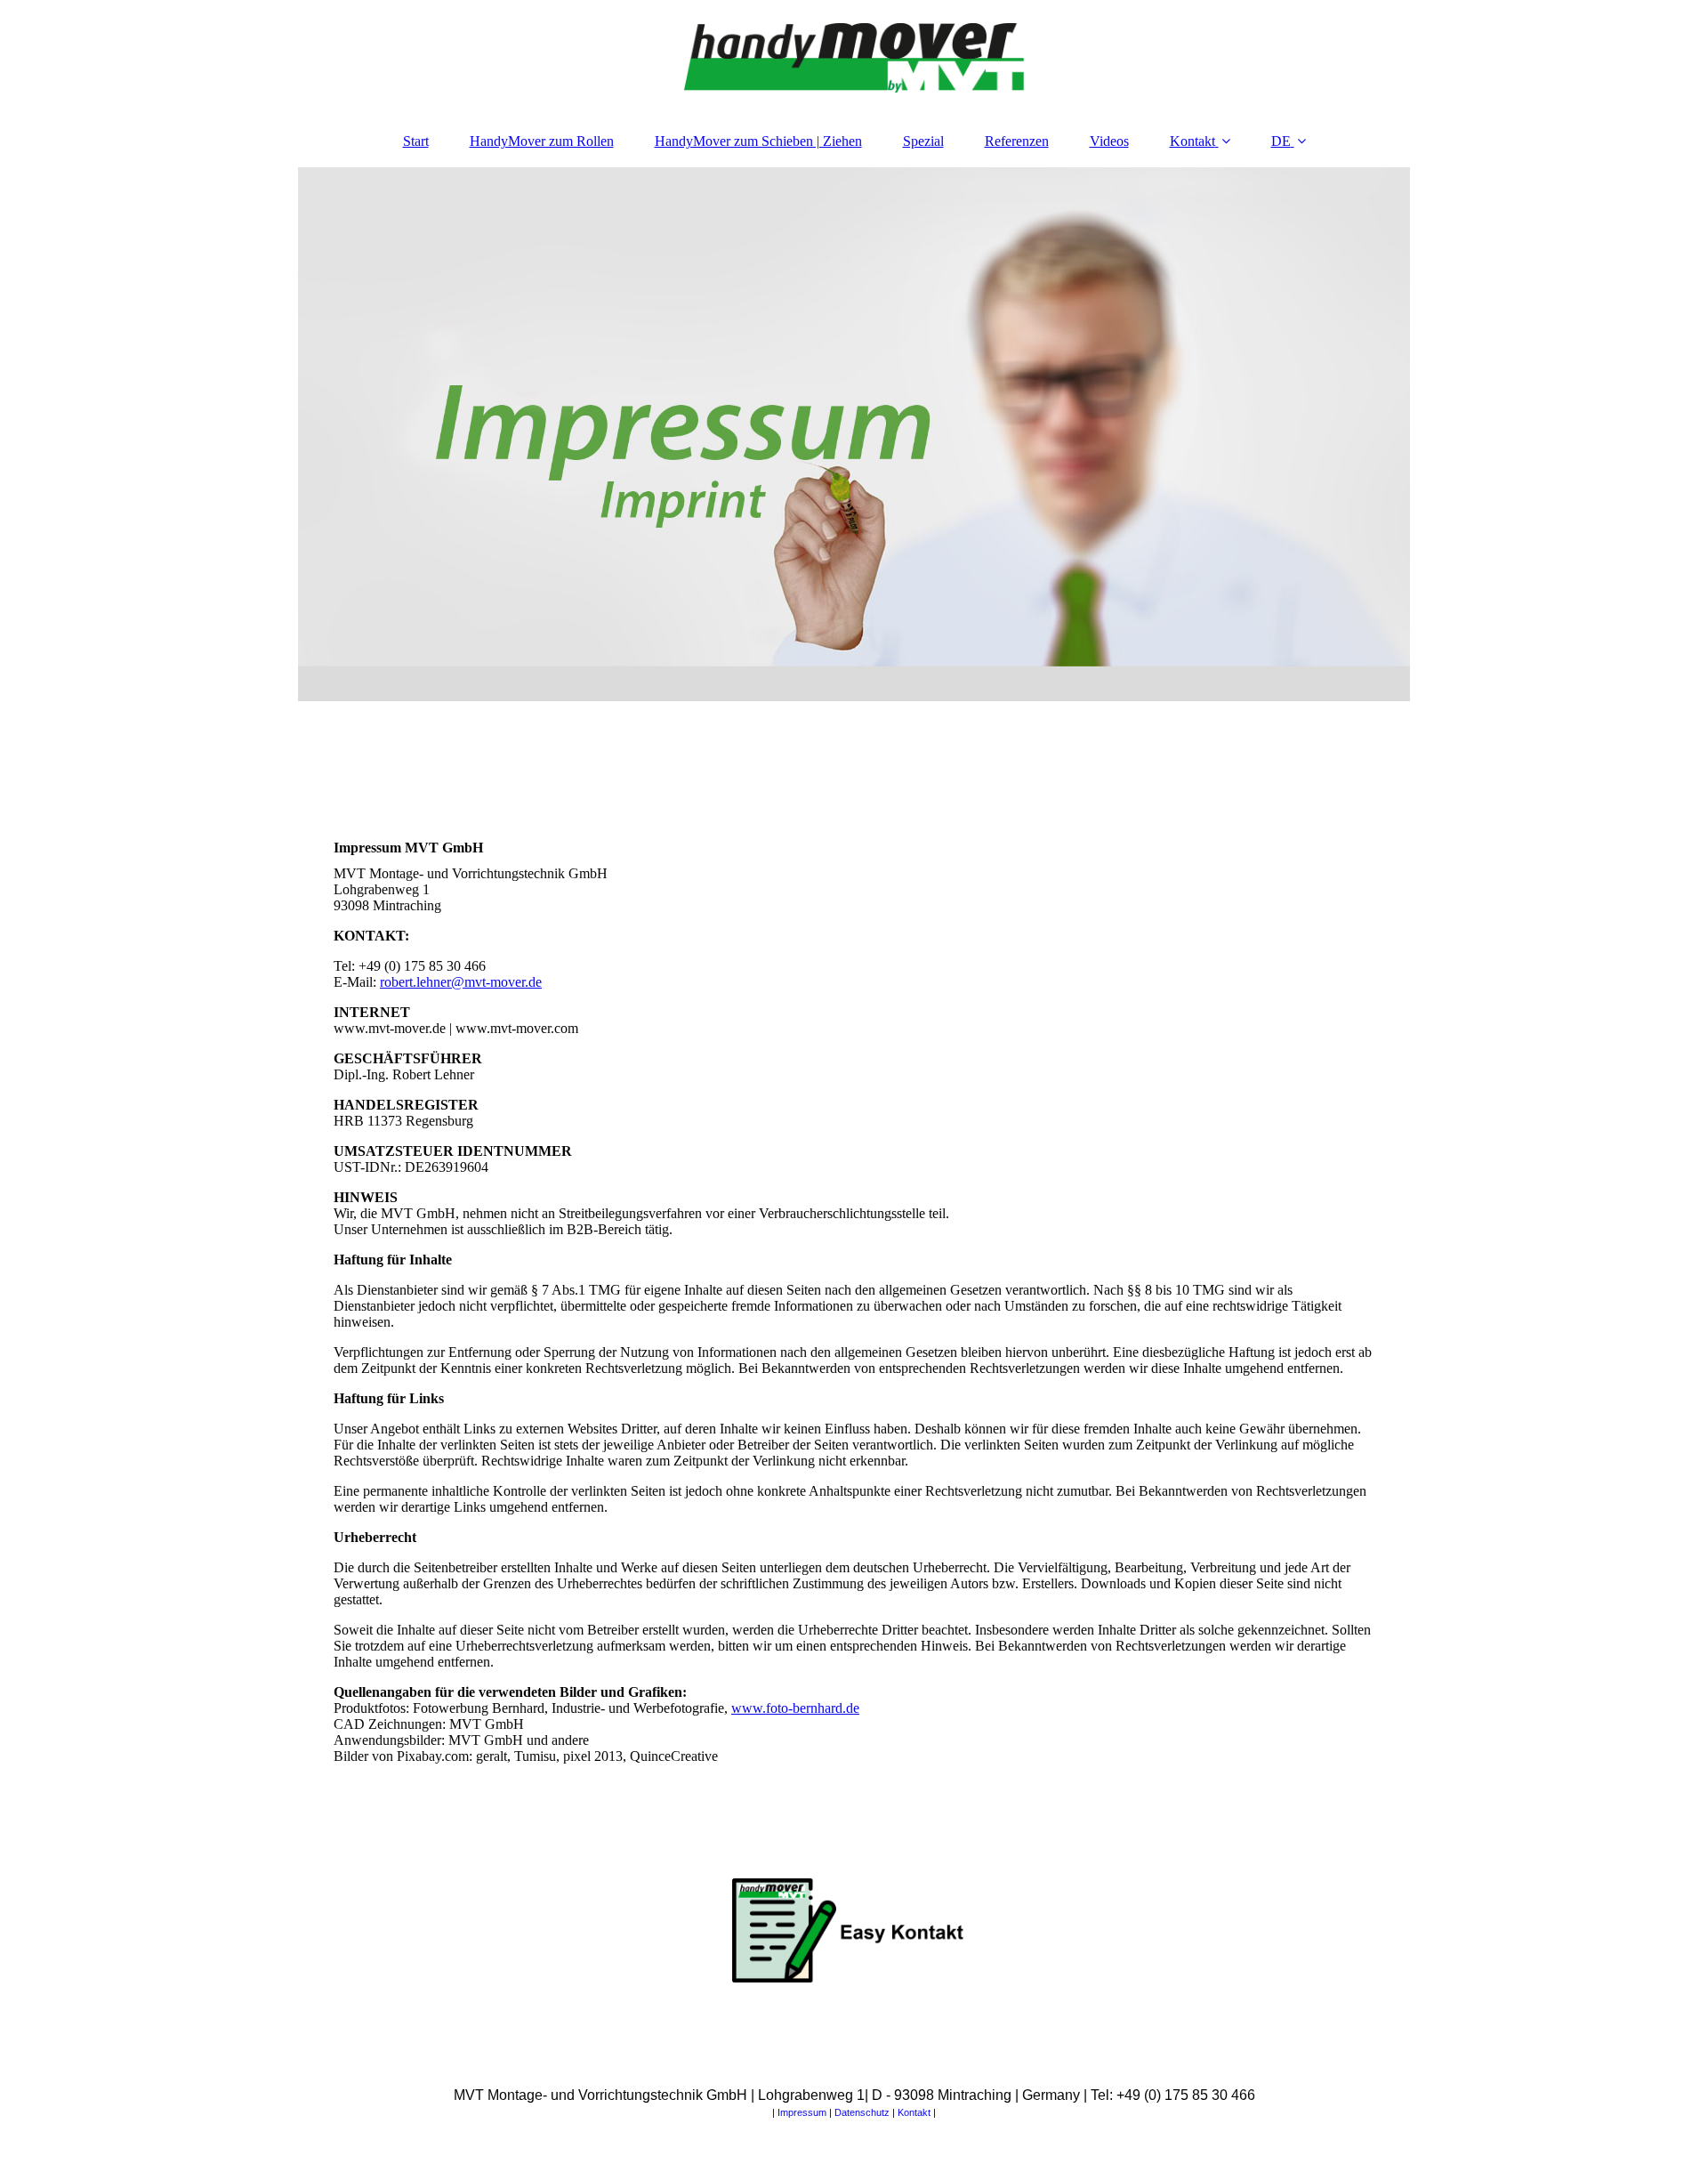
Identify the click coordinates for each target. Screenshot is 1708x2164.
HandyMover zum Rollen (542, 141)
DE (1281, 141)
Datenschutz (862, 2112)
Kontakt (1192, 141)
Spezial (923, 141)
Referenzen (1017, 141)
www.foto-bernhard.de (795, 1708)
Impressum (802, 2112)
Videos (1109, 141)
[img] (854, 58)
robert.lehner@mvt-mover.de (461, 982)
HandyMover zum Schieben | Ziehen (758, 141)
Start (416, 141)
